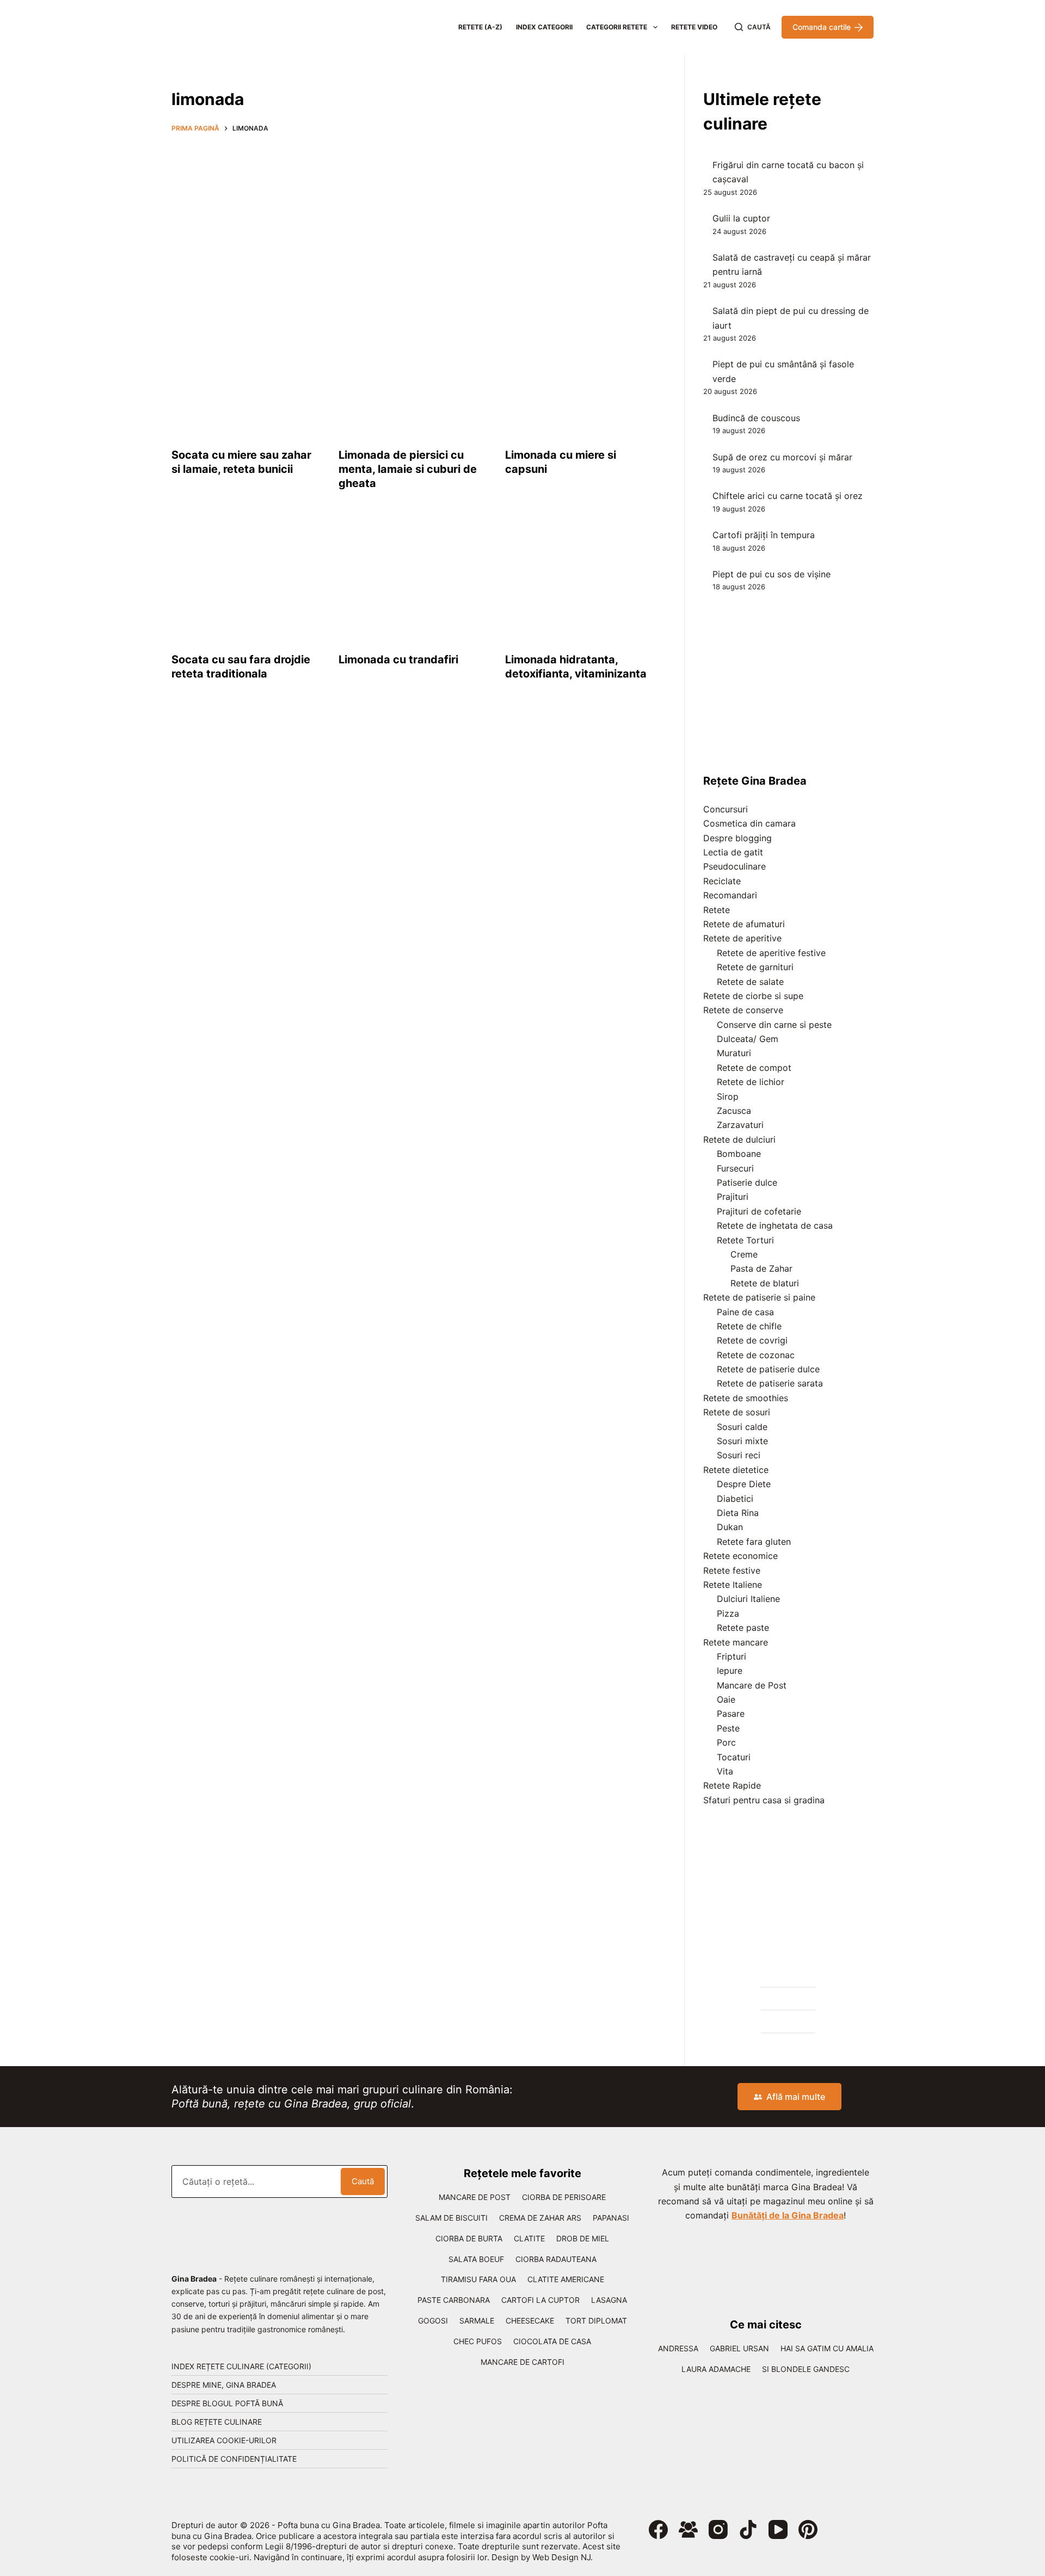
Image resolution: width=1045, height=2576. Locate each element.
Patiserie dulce (747, 1182)
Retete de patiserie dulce (768, 1369)
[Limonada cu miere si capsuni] (580, 375)
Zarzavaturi (740, 1125)
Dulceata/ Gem (748, 1039)
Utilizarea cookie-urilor (224, 2440)
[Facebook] (658, 2529)
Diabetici (735, 1499)
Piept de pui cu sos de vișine (772, 574)
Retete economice (740, 1556)
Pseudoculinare (734, 866)
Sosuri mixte (742, 1441)
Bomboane (739, 1154)
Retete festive (732, 1570)
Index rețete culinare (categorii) (241, 2366)
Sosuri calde (742, 1427)
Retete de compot (754, 1068)
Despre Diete (744, 1484)
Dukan (730, 1527)
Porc (726, 1742)
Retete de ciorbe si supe (753, 996)
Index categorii (544, 27)
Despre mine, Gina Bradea (224, 2385)
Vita (725, 1771)
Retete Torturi (745, 1240)
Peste (728, 1728)
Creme (744, 1254)
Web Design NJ (561, 2557)
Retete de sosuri (737, 1412)
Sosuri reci (739, 1455)
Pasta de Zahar (761, 1268)
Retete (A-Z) (480, 27)
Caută (363, 2181)
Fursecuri (735, 1168)
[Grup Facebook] (688, 2529)
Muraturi (734, 1053)
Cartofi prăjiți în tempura (764, 535)
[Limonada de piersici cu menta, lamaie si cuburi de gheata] (414, 375)
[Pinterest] (808, 2529)
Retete (717, 910)
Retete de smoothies (746, 1398)
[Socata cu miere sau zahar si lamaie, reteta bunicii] (247, 375)
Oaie (726, 1699)
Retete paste (743, 1628)
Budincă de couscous (756, 418)
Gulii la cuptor (741, 218)
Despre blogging (737, 838)
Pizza (728, 1613)
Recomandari (730, 895)
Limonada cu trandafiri (398, 660)
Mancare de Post (752, 1685)
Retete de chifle (749, 1326)
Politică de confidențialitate (234, 2459)
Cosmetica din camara (749, 823)
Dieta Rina (738, 1513)
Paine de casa (745, 1312)
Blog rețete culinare (217, 2422)
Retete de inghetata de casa (775, 1225)
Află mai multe (796, 2097)
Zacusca (734, 1111)
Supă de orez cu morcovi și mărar (782, 457)
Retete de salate (750, 982)
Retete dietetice (736, 1470)
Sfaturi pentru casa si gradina (764, 1800)
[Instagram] (718, 2529)
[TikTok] (748, 2529)
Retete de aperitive (742, 938)
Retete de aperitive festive (771, 953)
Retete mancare (736, 1642)
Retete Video (694, 27)
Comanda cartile (822, 27)
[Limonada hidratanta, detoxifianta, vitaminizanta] (580, 580)
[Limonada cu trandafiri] (414, 580)
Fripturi (731, 1656)
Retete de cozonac (756, 1355)
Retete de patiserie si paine (759, 1297)
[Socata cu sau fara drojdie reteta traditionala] (247, 580)
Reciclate (722, 881)
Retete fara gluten (754, 1542)
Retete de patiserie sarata (770, 1383)
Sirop (728, 1096)
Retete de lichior (751, 1082)
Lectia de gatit (733, 852)
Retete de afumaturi (744, 924)
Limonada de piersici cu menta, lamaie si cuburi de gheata (408, 469)
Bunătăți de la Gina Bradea (788, 2215)
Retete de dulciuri (739, 1139)
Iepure (730, 1671)
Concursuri (726, 809)
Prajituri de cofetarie (759, 1211)
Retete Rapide (732, 1785)
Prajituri (733, 1197)
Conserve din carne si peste (774, 1025)
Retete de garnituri (755, 967)
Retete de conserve (743, 1010)
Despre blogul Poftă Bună (227, 2403)
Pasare (731, 1714)
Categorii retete (617, 27)
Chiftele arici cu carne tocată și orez (788, 496)
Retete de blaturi (765, 1283)
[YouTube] (778, 2529)
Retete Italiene (733, 1585)
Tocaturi (734, 1757)
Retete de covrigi (752, 1340)
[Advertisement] (414, 221)
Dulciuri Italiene (748, 1599)
